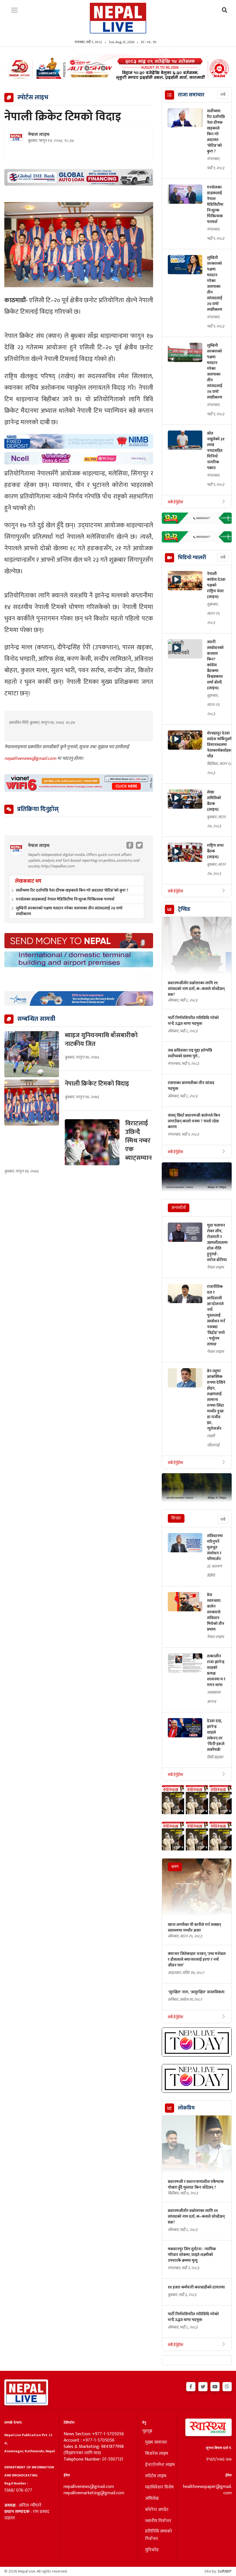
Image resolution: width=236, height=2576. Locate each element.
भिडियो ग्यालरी (192, 558)
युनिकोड (152, 2550)
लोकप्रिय (186, 2108)
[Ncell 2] (79, 458)
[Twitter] (203, 2386)
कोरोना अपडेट (157, 2510)
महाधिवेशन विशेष (159, 2487)
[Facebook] (191, 2386)
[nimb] (79, 441)
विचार (176, 1518)
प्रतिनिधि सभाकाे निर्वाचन (158, 2535)
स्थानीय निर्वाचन (158, 2521)
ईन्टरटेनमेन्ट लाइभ (160, 2465)
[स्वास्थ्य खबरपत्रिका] (206, 2429)
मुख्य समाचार (156, 2442)
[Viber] (227, 2386)
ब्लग (175, 1867)
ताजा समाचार (191, 95)
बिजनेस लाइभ (157, 2454)
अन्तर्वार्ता (179, 1208)
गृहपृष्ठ (147, 2431)
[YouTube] (215, 2386)
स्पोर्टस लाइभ (156, 2476)
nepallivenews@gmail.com (31, 758)
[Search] (225, 11)
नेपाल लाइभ (39, 135)
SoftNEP (225, 2571)
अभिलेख (152, 2499)
